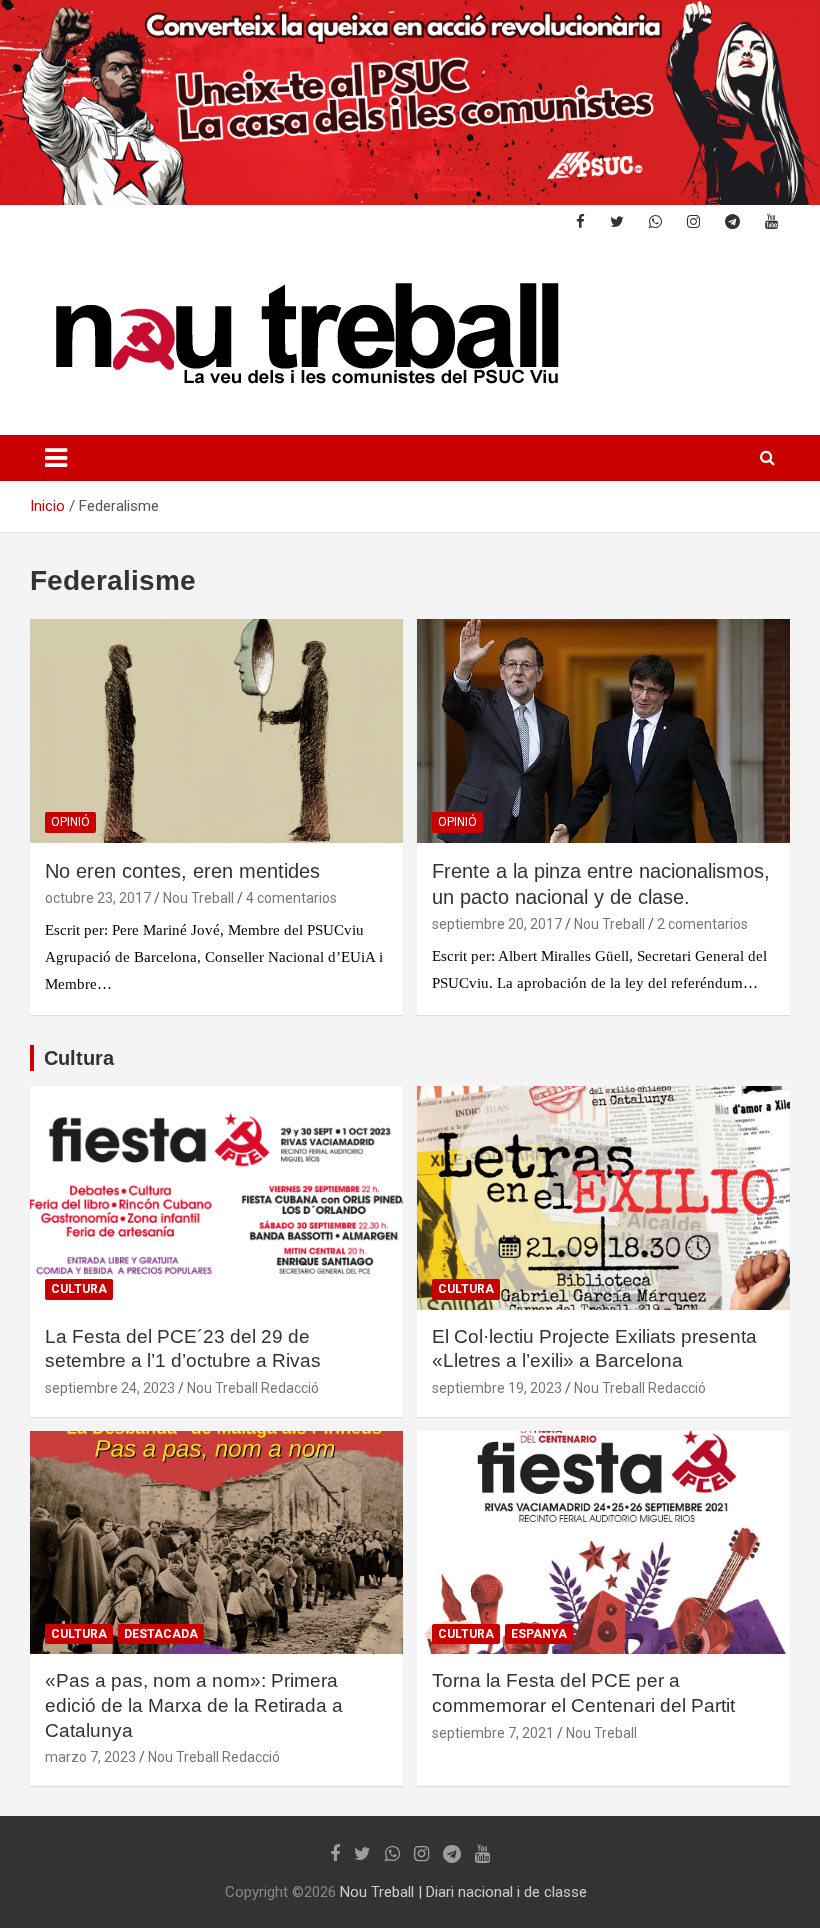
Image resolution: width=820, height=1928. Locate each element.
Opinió (70, 822)
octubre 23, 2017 (98, 898)
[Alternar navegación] (56, 458)
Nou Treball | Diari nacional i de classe (463, 1892)
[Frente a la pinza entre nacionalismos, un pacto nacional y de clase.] (603, 731)
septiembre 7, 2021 (493, 1733)
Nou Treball (198, 898)
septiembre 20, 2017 (497, 924)
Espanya (539, 1634)
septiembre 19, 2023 (497, 1388)
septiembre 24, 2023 (110, 1388)
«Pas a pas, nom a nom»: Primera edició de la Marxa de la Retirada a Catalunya (194, 1705)
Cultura (79, 1058)
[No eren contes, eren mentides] (216, 731)
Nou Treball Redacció (253, 1388)
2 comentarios (702, 924)
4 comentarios (291, 898)
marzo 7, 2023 (90, 1757)
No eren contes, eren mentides (182, 871)
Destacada (161, 1634)
